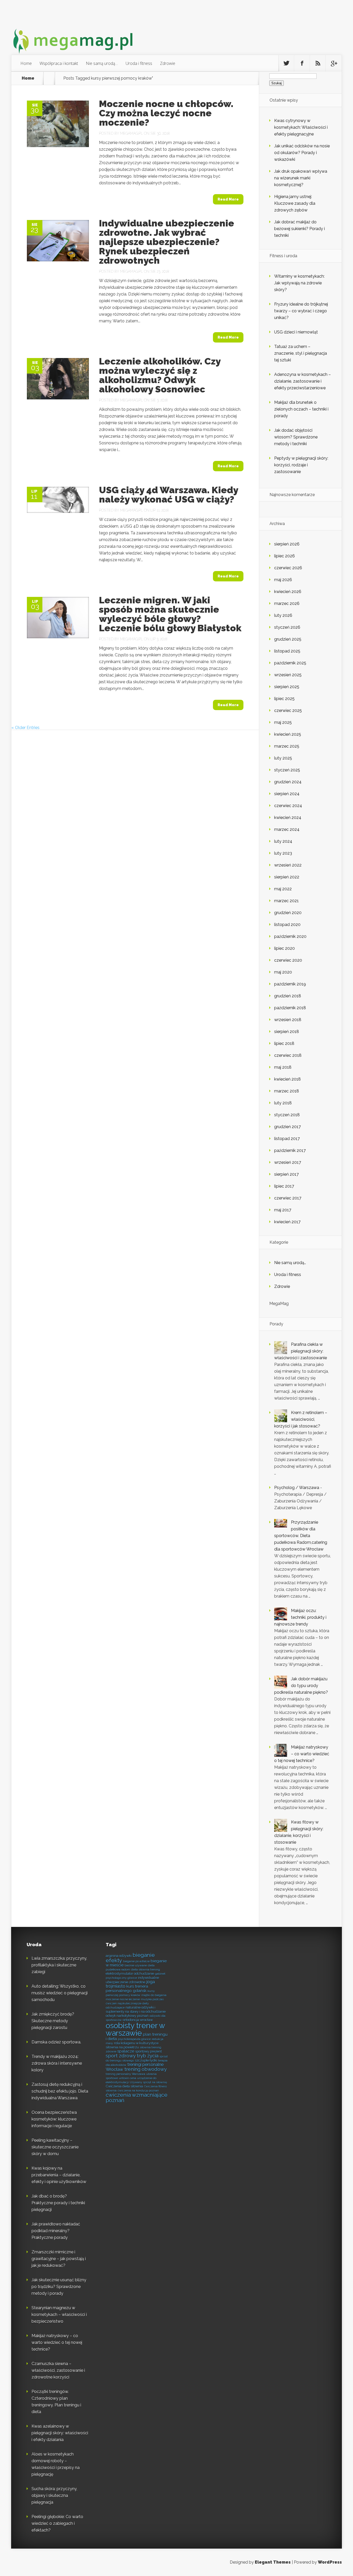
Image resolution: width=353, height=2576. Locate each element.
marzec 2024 (287, 829)
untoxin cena (128, 2078)
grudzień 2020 (288, 913)
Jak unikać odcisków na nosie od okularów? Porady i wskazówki (302, 153)
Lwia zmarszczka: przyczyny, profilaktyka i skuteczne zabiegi (59, 1965)
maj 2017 (283, 1210)
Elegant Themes (273, 2562)
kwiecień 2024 (288, 818)
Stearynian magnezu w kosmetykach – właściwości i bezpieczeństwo (59, 2315)
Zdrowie (168, 63)
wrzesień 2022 (288, 865)
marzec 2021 (286, 901)
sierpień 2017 (286, 1174)
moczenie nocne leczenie (123, 1999)
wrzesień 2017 (288, 1162)
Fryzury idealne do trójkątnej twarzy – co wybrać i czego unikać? (301, 311)
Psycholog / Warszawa (297, 1488)
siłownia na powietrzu (122, 2047)
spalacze (126, 2051)
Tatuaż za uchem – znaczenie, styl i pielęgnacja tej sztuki (301, 353)
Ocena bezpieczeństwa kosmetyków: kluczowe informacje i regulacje (54, 2119)
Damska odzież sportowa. (56, 2042)
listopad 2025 (287, 651)
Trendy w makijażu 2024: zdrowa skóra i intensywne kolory (57, 2063)
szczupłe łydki (146, 2060)
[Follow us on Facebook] (302, 63)
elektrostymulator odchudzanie (130, 1974)
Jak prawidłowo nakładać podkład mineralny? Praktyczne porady (56, 2231)
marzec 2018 (287, 1091)
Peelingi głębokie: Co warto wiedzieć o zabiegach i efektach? (57, 2523)
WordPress (330, 2562)
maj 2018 (283, 1067)
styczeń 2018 (287, 1115)
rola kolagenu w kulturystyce (136, 2043)
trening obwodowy (145, 2069)
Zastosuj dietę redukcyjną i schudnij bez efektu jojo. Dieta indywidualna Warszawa (60, 2091)
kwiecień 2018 (287, 1079)
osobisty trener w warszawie (135, 2029)
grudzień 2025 (288, 639)
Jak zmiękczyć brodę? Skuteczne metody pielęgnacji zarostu (53, 2021)
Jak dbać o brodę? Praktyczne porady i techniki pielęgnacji (58, 2203)
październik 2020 (290, 936)
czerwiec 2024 (288, 806)
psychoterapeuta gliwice (134, 2039)
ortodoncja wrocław (138, 2020)
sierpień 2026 (287, 544)
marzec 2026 (287, 603)
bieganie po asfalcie (136, 1961)
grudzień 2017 (287, 1127)
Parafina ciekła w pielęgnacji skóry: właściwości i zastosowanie (301, 1351)
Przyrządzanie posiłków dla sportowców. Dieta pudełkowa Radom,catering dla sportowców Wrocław (301, 1536)
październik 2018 (290, 1008)
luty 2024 (283, 841)
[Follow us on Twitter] (286, 63)
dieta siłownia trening (145, 1970)
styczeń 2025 (287, 770)
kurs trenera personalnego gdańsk (127, 1988)
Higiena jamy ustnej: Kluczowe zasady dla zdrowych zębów (295, 203)
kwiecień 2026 (288, 592)
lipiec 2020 (285, 948)
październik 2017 (290, 1150)
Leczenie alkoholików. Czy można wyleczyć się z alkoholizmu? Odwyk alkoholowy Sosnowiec (160, 375)
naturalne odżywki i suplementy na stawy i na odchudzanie (136, 2009)
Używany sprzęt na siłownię (148, 2082)
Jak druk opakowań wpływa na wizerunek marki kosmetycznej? (301, 178)
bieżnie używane (136, 1965)
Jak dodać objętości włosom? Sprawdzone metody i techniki (296, 437)
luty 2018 (283, 1103)
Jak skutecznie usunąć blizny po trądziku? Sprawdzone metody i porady (59, 2287)
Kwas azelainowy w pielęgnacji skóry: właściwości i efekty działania (60, 2433)
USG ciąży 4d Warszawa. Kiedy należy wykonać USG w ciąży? (168, 495)
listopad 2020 (287, 925)
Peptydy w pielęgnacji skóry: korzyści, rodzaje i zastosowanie (301, 465)
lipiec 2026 (285, 556)
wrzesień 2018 (288, 1020)
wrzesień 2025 (288, 675)
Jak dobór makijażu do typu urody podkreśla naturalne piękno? (301, 1686)
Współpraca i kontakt (59, 63)
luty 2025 (283, 758)
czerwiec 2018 (288, 1055)
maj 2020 (283, 972)
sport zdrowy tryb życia (132, 2056)
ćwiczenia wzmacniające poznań (137, 2098)
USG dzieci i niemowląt (296, 332)
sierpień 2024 (287, 794)
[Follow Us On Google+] (334, 63)
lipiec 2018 (284, 1043)
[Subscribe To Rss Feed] (318, 63)
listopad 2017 (287, 1139)
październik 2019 (290, 984)
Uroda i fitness (139, 63)
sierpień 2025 (287, 687)
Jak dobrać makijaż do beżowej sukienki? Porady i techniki (300, 229)
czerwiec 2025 (288, 711)
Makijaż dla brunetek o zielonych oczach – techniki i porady (301, 409)
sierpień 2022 (287, 877)
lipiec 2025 (284, 699)
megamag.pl (132, 133)
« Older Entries (25, 728)
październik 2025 (290, 663)
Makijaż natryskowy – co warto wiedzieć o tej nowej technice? (302, 1754)
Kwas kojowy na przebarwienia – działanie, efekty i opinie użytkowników (59, 2175)
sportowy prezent (148, 2051)
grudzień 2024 (288, 782)
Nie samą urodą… (102, 63)
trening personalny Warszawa (125, 2074)
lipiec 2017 (284, 1186)
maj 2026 (283, 580)
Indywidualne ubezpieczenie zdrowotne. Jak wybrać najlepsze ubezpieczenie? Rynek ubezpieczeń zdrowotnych (167, 242)
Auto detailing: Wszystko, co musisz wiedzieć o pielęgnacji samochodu (60, 1993)
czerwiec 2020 (288, 960)
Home (26, 63)
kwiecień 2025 (288, 734)
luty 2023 (283, 853)
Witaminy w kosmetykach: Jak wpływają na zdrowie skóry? (299, 283)
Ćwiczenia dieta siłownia (124, 2086)
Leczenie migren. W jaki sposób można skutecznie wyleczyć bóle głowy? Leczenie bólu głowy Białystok (170, 614)
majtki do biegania (154, 1995)
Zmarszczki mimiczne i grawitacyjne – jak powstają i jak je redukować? (59, 2259)
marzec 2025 (287, 746)
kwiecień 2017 (287, 1222)
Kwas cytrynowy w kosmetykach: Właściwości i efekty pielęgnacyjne (301, 127)
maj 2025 (283, 722)
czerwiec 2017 (288, 1198)
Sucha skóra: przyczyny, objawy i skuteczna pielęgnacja (54, 2495)
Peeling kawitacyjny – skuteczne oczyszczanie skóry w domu (55, 2147)
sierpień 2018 (287, 1032)
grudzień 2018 (288, 996)
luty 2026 (283, 615)
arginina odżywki (119, 1956)
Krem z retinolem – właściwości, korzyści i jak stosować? (301, 1419)
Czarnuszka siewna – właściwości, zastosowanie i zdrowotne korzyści (58, 2370)
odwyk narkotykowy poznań (127, 2016)
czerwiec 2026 (288, 568)
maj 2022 (283, 889)
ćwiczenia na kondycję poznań (138, 2091)
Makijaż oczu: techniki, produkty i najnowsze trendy (300, 1617)
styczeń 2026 (287, 627)
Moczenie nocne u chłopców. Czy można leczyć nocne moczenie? (166, 113)
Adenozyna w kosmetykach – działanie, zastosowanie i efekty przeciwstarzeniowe (302, 381)
